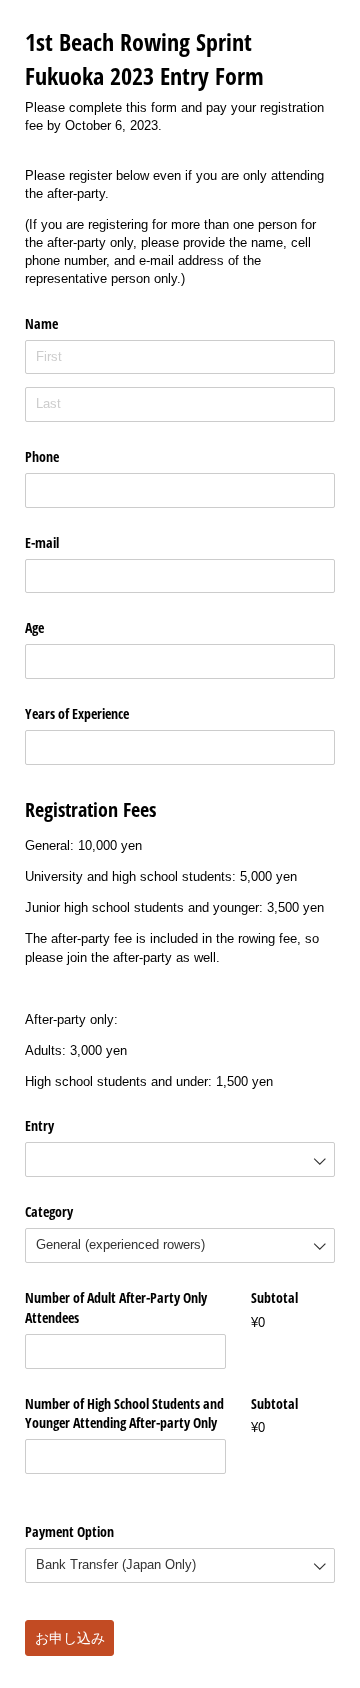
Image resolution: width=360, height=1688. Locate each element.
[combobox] (180, 1159)
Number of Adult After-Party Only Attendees (116, 1307)
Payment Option (69, 1531)
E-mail (42, 542)
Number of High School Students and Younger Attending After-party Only (124, 1413)
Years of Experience (77, 713)
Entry (39, 1125)
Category (49, 1211)
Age (34, 627)
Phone (42, 456)
